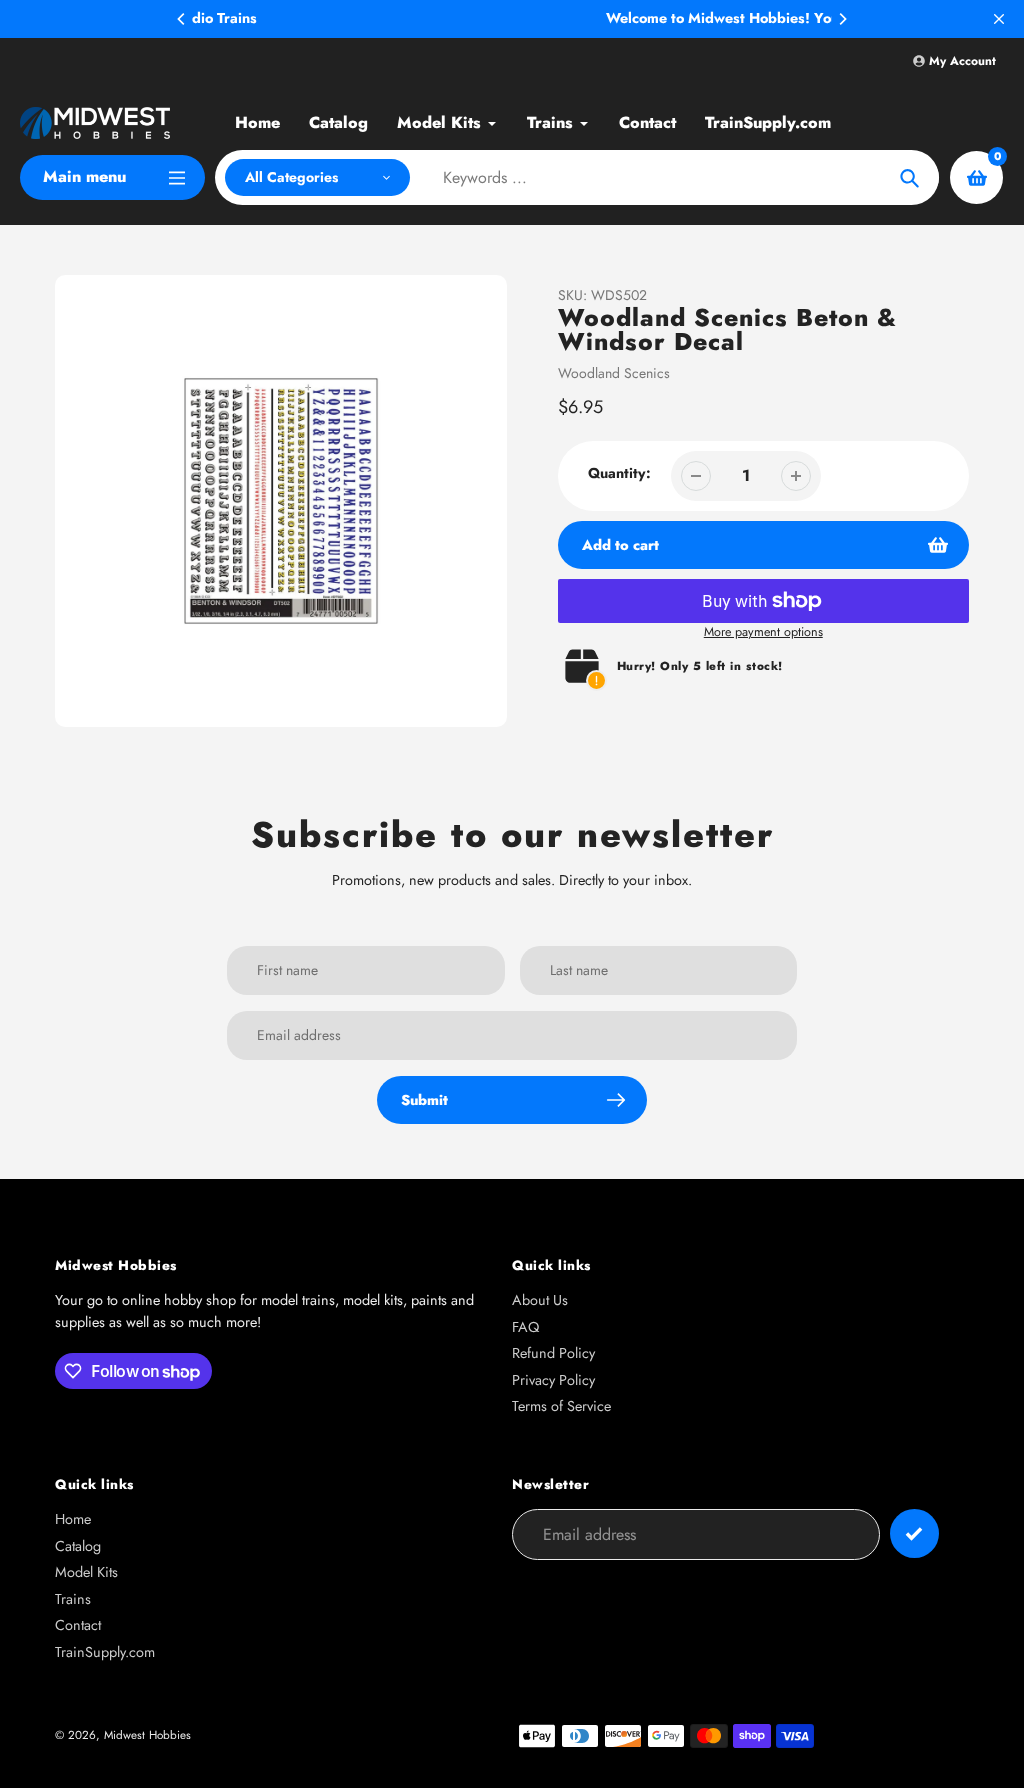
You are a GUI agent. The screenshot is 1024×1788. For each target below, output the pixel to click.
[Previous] (182, 19)
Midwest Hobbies (147, 1734)
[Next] (842, 19)
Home (73, 1519)
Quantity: (619, 473)
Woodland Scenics (614, 373)
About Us (540, 1300)
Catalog (78, 1546)
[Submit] (914, 1533)
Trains (73, 1599)
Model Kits (86, 1572)
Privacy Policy (553, 1380)
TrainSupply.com (105, 1652)
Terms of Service (561, 1406)
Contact (78, 1625)
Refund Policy (553, 1353)
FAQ (525, 1327)
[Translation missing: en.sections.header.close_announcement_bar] (999, 19)
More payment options (763, 632)
